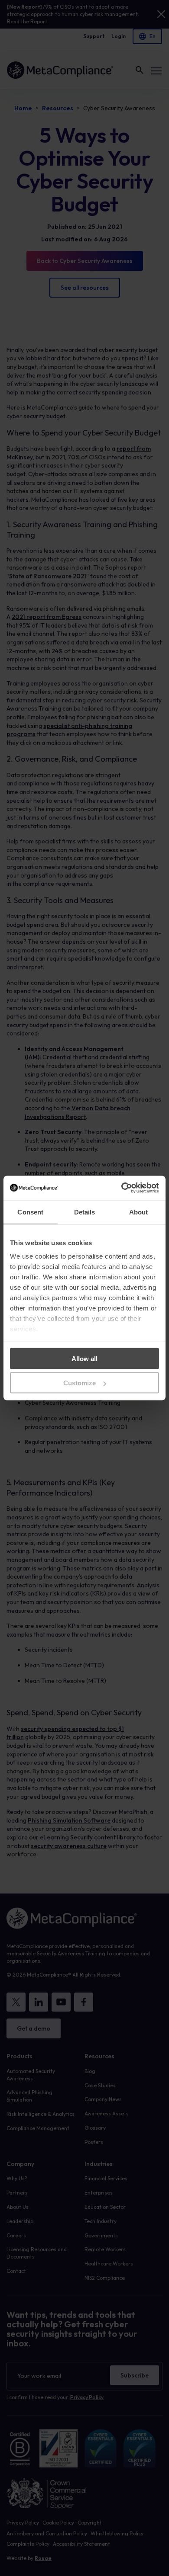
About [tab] (139, 1212)
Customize (80, 1383)
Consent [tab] (30, 1212)
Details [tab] (85, 1212)
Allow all (84, 1358)
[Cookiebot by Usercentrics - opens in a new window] (122, 1188)
